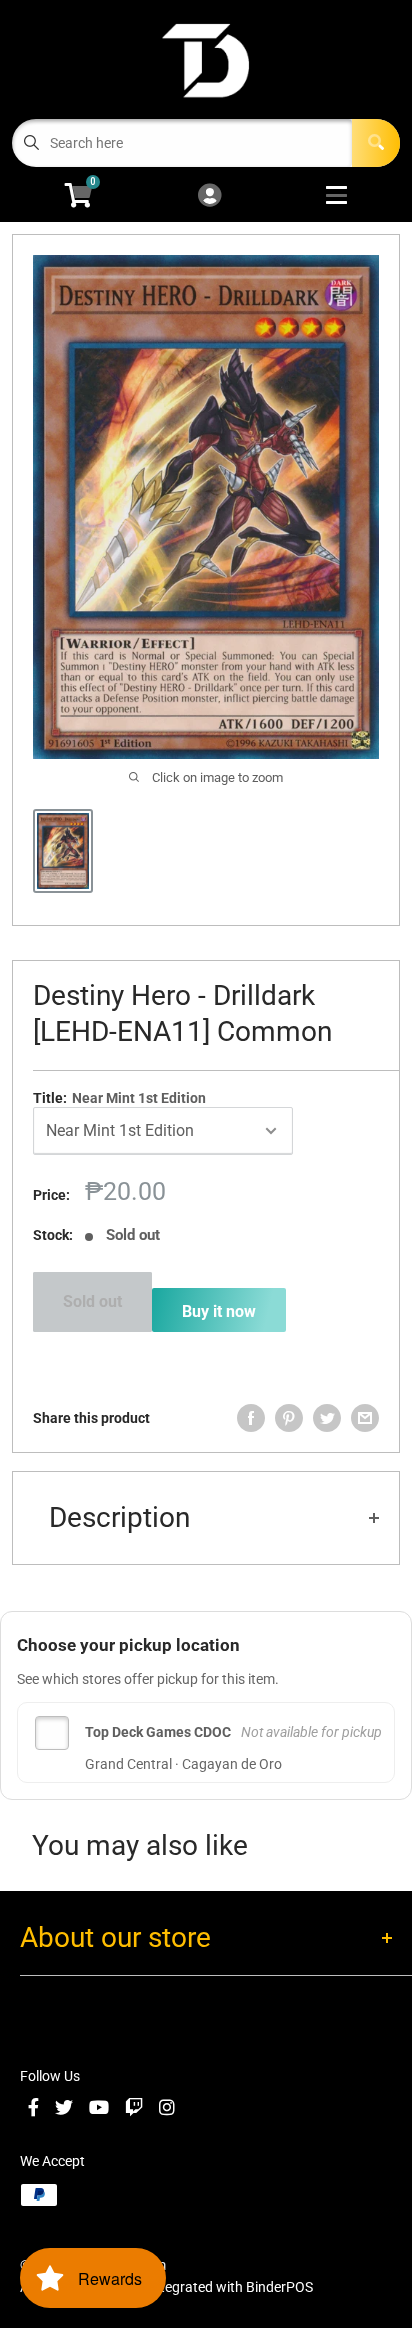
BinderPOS (279, 2287)
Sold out (92, 1301)
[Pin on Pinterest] (289, 1418)
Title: (119, 1098)
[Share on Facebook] (251, 1418)
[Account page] (209, 196)
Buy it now (219, 1311)
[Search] (376, 143)
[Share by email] (365, 1418)
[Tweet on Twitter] (327, 1418)
